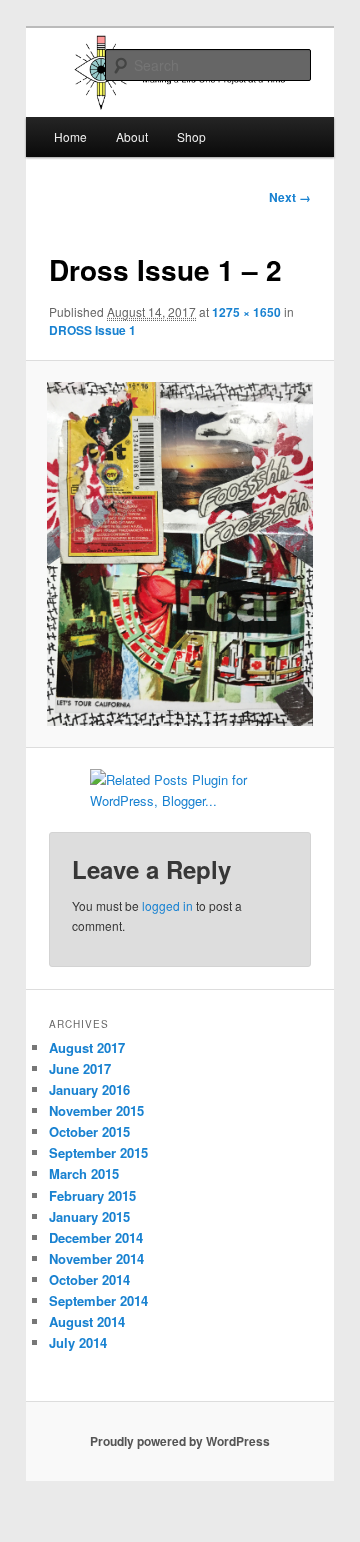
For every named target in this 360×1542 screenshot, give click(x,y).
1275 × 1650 (246, 312)
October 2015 (89, 1131)
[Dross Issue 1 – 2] (179, 553)
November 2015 (96, 1110)
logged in (167, 905)
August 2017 (87, 1047)
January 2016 (89, 1089)
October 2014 (89, 1279)
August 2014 (87, 1321)
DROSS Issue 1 (92, 330)
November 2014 (96, 1258)
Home (70, 136)
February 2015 (92, 1195)
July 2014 (78, 1342)
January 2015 (89, 1216)
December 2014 (96, 1237)
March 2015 (84, 1173)
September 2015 (98, 1152)
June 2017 (80, 1068)
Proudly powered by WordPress (180, 1441)
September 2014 (98, 1300)
